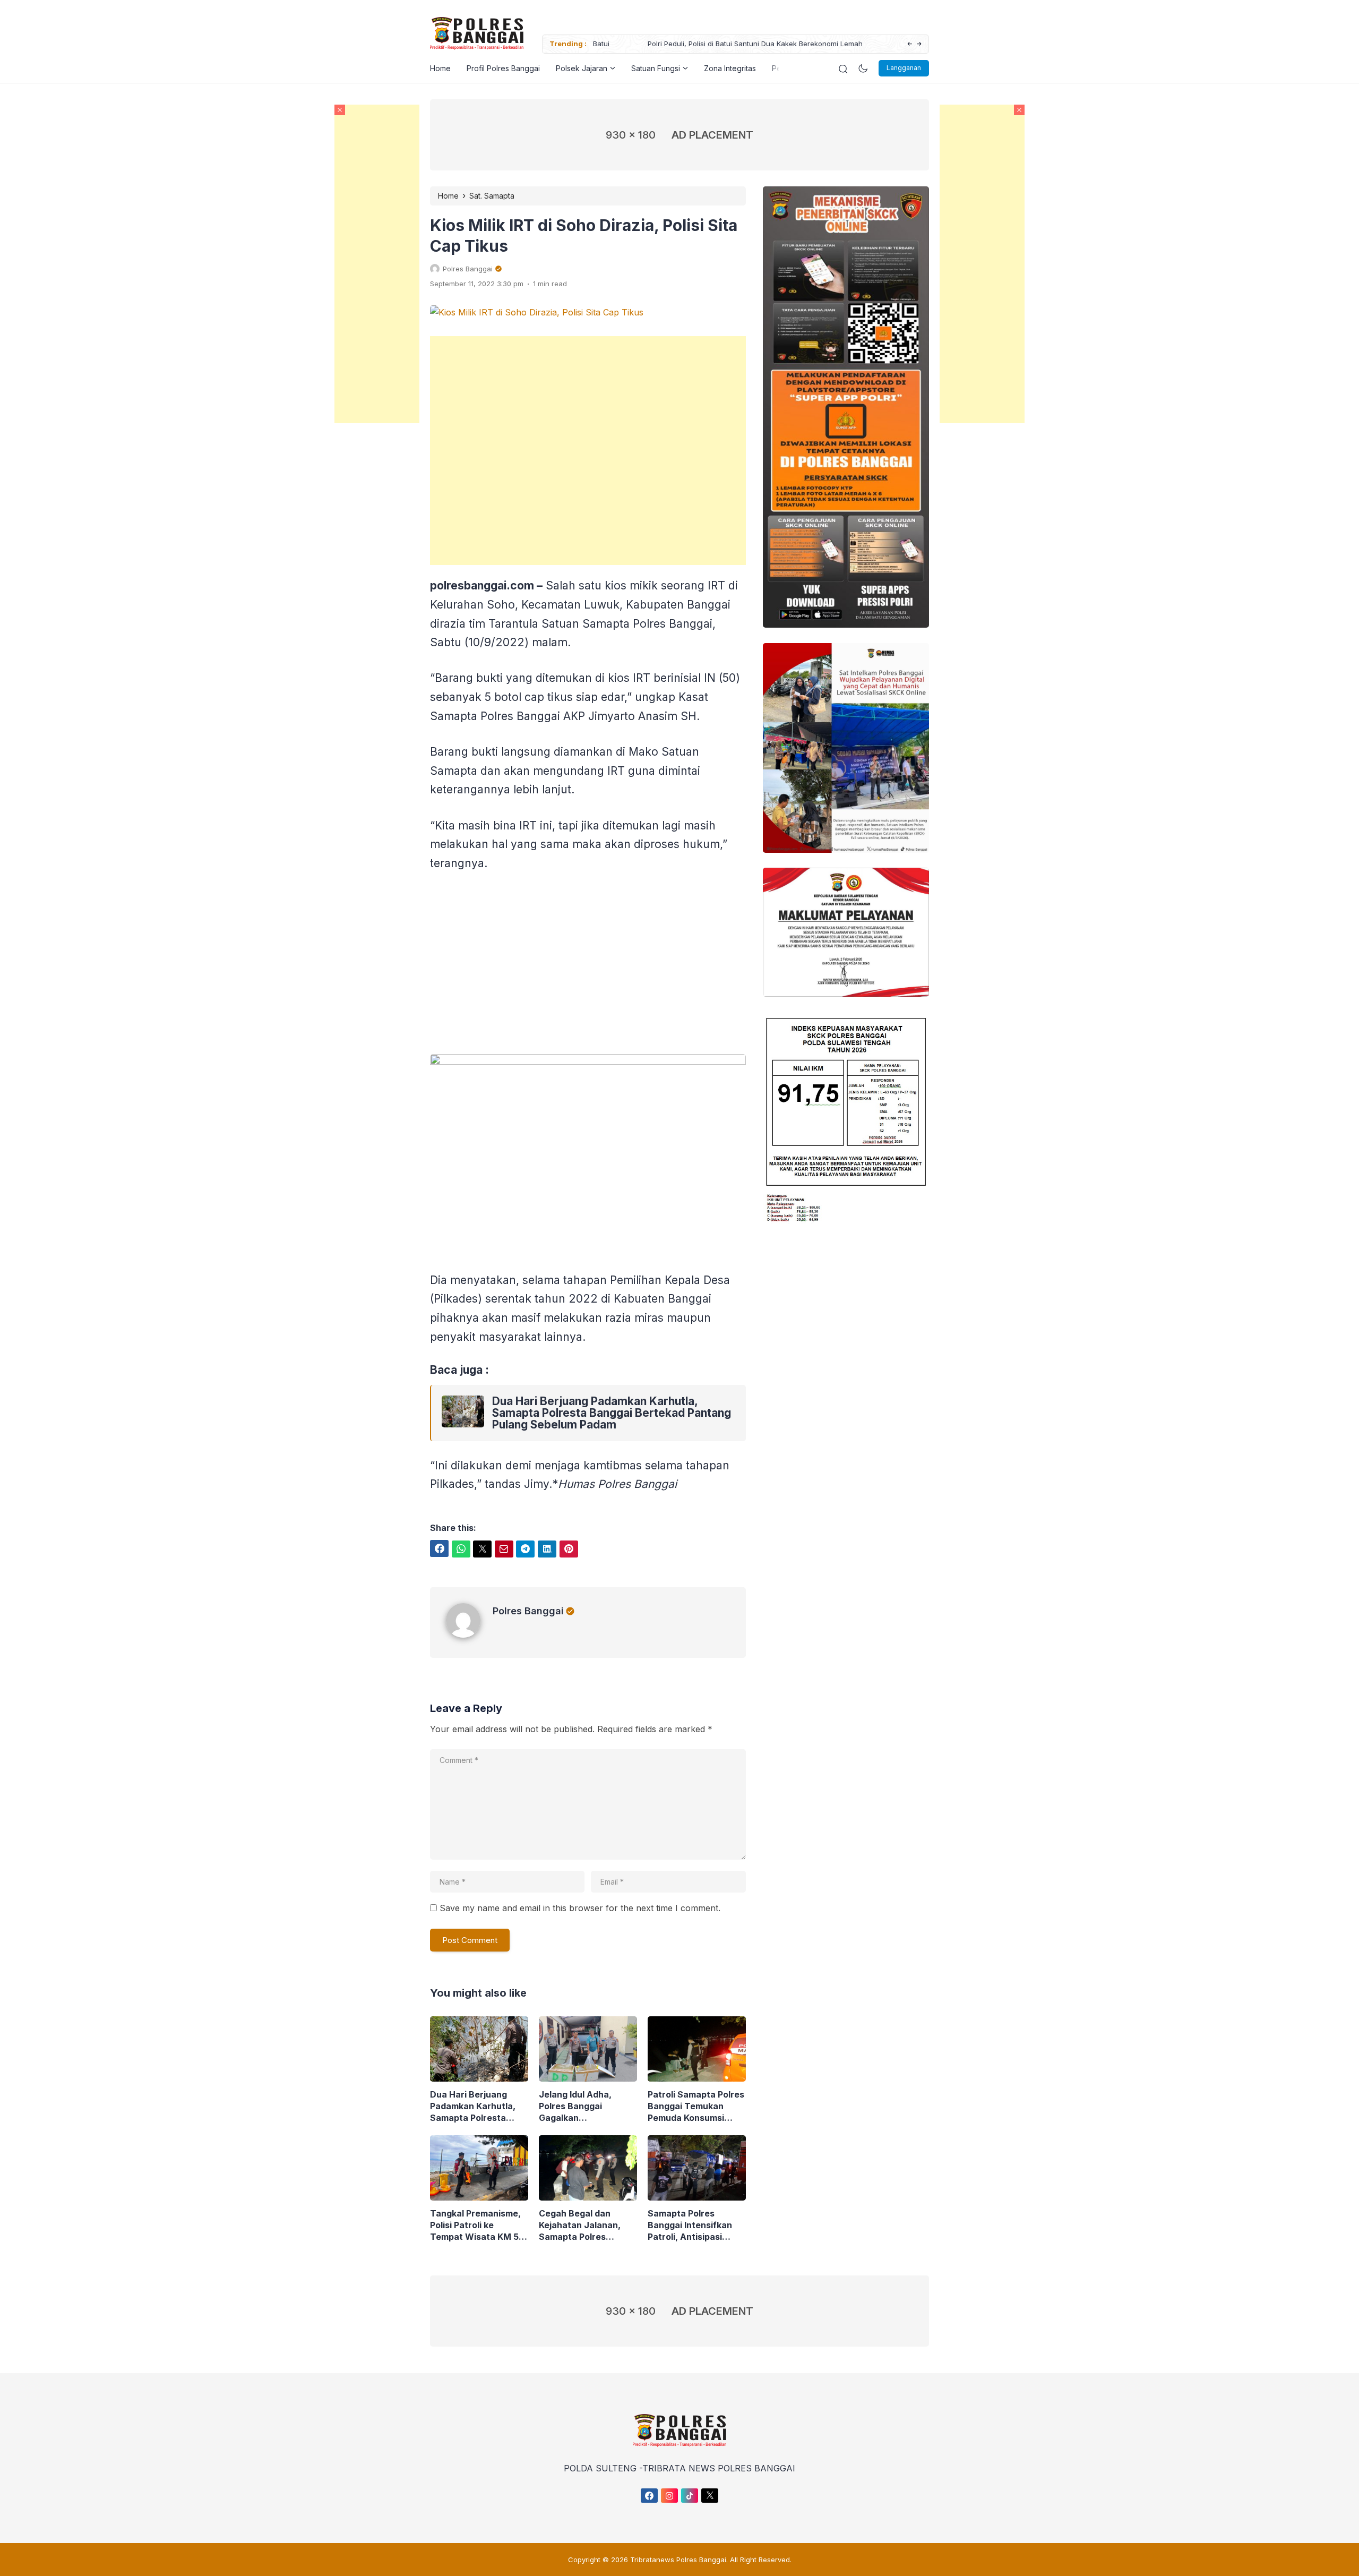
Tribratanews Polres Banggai (678, 2560)
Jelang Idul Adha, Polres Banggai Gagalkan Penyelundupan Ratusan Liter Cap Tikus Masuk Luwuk (580, 2106)
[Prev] (910, 44)
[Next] (919, 44)
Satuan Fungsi (656, 68)
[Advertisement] (982, 264)
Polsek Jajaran (582, 68)
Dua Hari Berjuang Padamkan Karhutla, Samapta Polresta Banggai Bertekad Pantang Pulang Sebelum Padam (612, 1413)
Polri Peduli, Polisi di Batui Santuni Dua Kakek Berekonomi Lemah (699, 44)
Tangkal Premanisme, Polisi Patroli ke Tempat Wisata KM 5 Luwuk (475, 2225)
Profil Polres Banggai (503, 68)
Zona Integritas (730, 68)
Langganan (904, 68)
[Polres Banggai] (469, 1634)
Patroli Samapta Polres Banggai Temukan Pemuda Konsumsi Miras (696, 2106)
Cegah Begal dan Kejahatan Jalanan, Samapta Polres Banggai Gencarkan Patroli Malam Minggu (584, 2225)
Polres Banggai (528, 1611)
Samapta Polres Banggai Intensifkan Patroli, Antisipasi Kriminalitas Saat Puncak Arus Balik (690, 2225)
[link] (463, 1413)
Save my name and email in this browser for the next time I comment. (580, 1908)
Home (440, 68)
